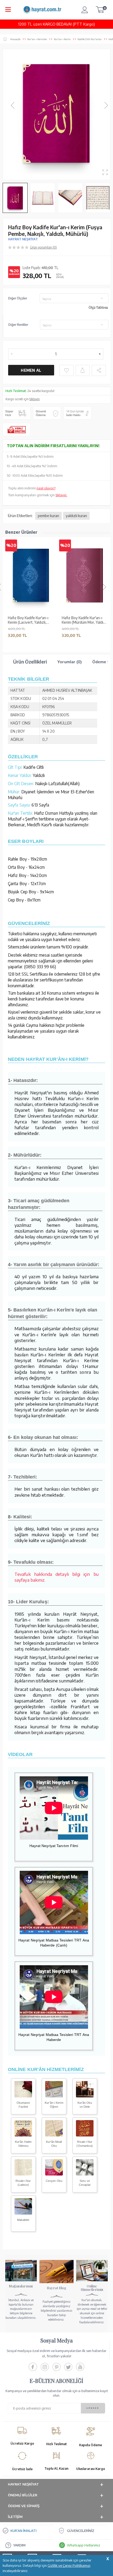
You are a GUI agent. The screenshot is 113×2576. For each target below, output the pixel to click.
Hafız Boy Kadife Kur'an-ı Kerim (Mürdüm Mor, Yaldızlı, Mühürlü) (85, 620)
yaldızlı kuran (76, 516)
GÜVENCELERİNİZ (81, 2531)
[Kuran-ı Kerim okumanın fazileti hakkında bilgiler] (23, 2096)
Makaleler (23, 2220)
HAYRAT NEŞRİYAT (23, 239)
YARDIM (19, 2545)
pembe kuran (48, 516)
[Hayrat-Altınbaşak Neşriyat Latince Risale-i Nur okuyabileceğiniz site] (23, 2174)
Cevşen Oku (54, 2181)
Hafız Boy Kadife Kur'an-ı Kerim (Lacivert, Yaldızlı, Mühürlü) (28, 620)
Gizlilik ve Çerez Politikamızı (69, 2565)
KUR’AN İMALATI (24, 2531)
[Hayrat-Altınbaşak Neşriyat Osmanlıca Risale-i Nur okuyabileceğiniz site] (85, 2135)
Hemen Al (31, 370)
